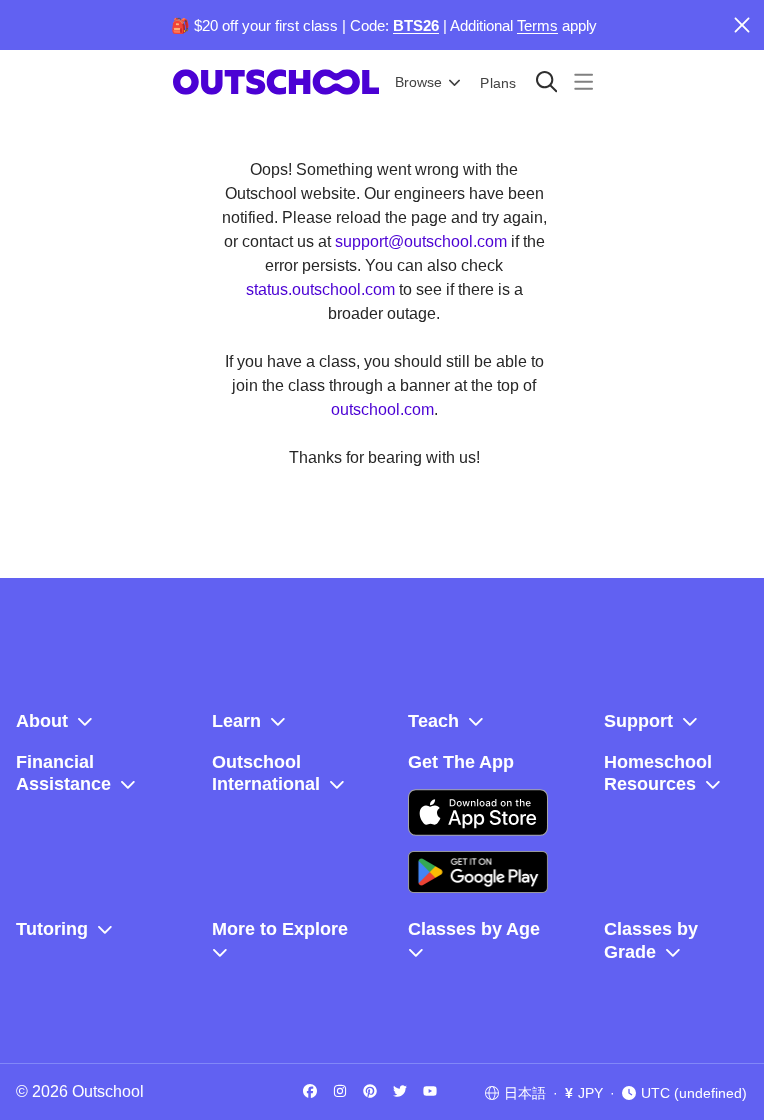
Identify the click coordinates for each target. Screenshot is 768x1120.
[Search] (546, 81)
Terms (537, 25)
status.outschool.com (320, 289)
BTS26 (416, 25)
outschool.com (382, 409)
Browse (418, 82)
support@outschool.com (421, 241)
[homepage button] (276, 82)
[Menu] (583, 81)
